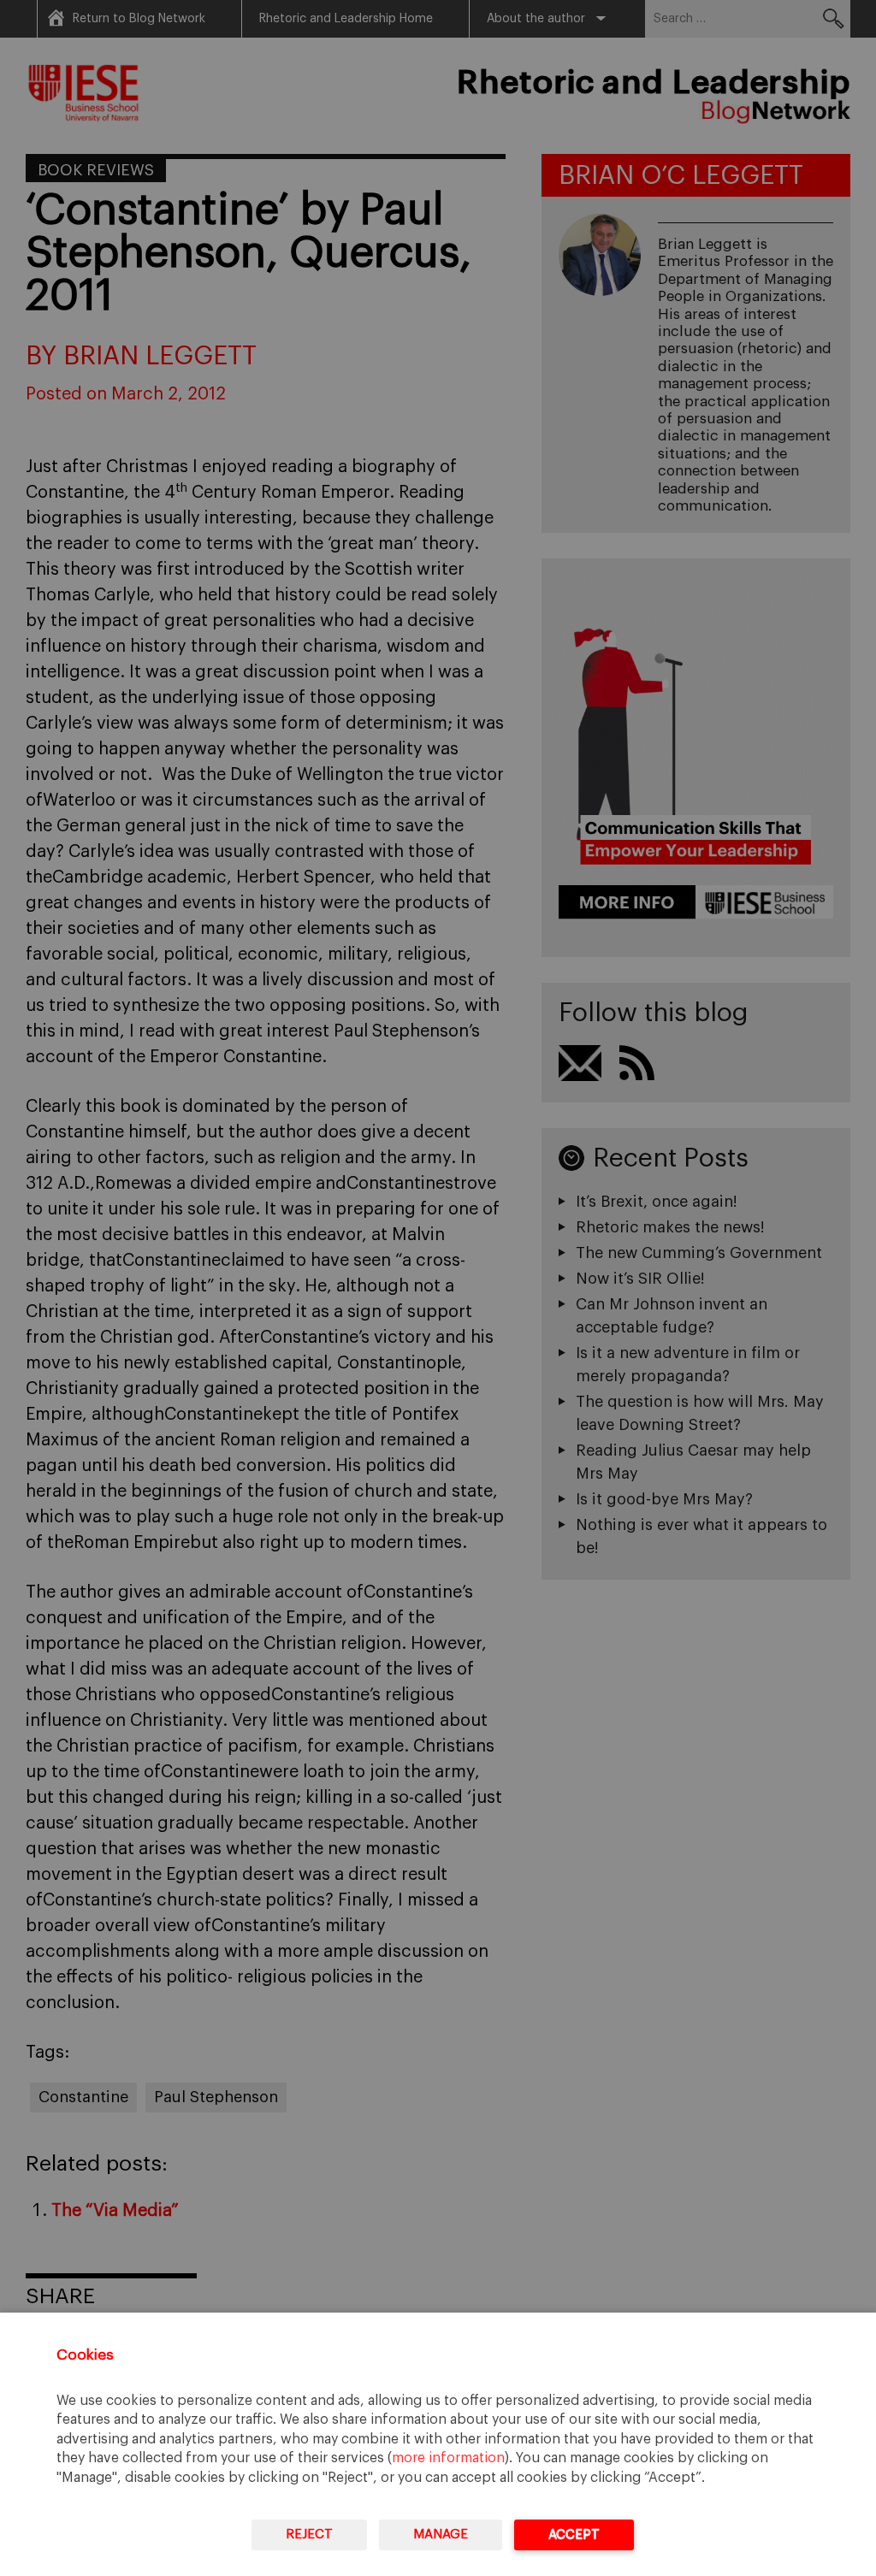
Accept (574, 2535)
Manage (441, 2535)
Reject (309, 2535)
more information (448, 2458)
